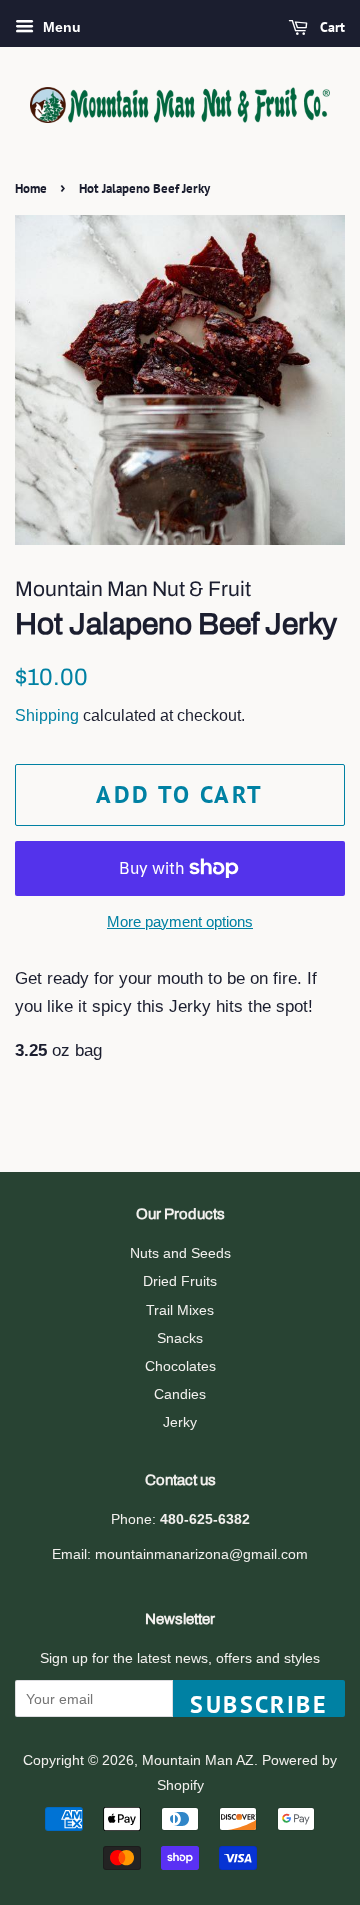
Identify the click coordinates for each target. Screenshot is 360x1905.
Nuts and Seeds (180, 1253)
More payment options (180, 921)
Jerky (180, 1422)
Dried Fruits (180, 1281)
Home (31, 188)
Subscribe (259, 1703)
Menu (60, 27)
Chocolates (180, 1366)
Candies (180, 1394)
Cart (330, 27)
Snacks (180, 1338)
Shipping (47, 715)
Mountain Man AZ (198, 1760)
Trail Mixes (180, 1310)
